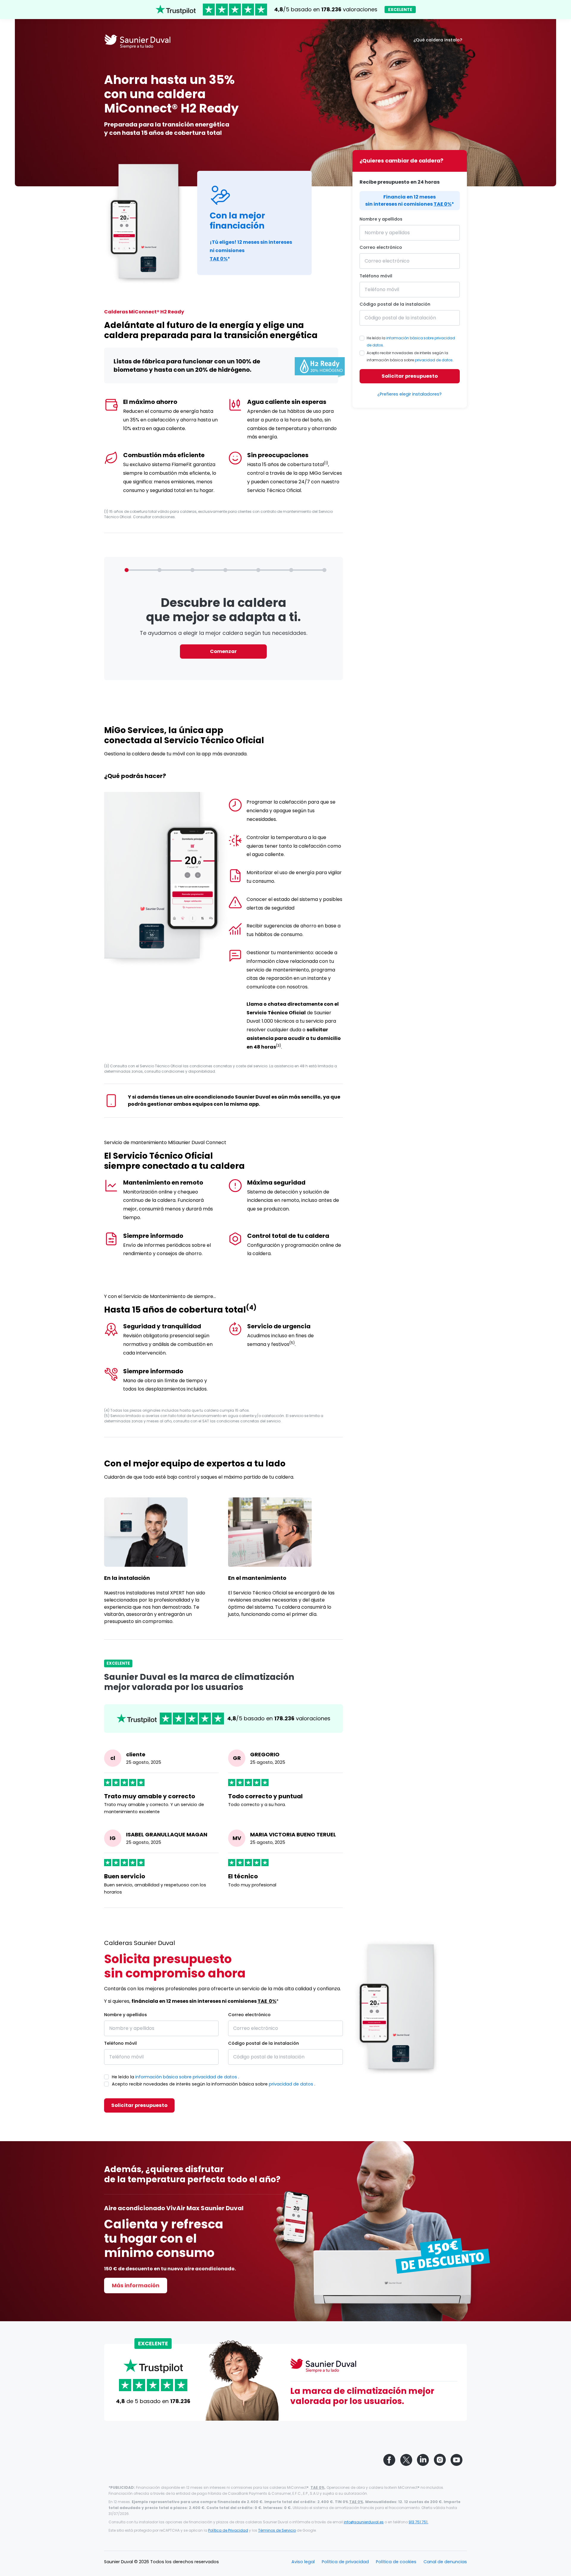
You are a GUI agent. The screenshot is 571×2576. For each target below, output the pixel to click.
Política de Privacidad (228, 2530)
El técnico (243, 1876)
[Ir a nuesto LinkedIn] (423, 2460)
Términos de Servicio (277, 2530)
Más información (136, 2285)
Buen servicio (125, 1876)
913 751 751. (418, 2522)
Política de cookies (396, 2562)
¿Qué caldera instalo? (438, 40)
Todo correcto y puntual (265, 1796)
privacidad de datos (434, 360)
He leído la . (411, 342)
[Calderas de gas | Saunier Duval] (137, 43)
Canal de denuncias (445, 2562)
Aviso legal (303, 2562)
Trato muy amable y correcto (150, 1796)
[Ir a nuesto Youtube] (457, 2460)
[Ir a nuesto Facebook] (389, 2460)
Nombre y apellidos (381, 219)
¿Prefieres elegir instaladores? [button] (410, 394)
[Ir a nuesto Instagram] (440, 2460)
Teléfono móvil (376, 276)
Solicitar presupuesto (410, 376)
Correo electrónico (381, 247)
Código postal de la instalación (395, 304)
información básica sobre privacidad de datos (186, 2077)
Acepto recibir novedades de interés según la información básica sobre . (410, 356)
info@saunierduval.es (364, 2522)
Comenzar (223, 651)
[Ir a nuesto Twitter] (406, 2460)
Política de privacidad (345, 2562)
